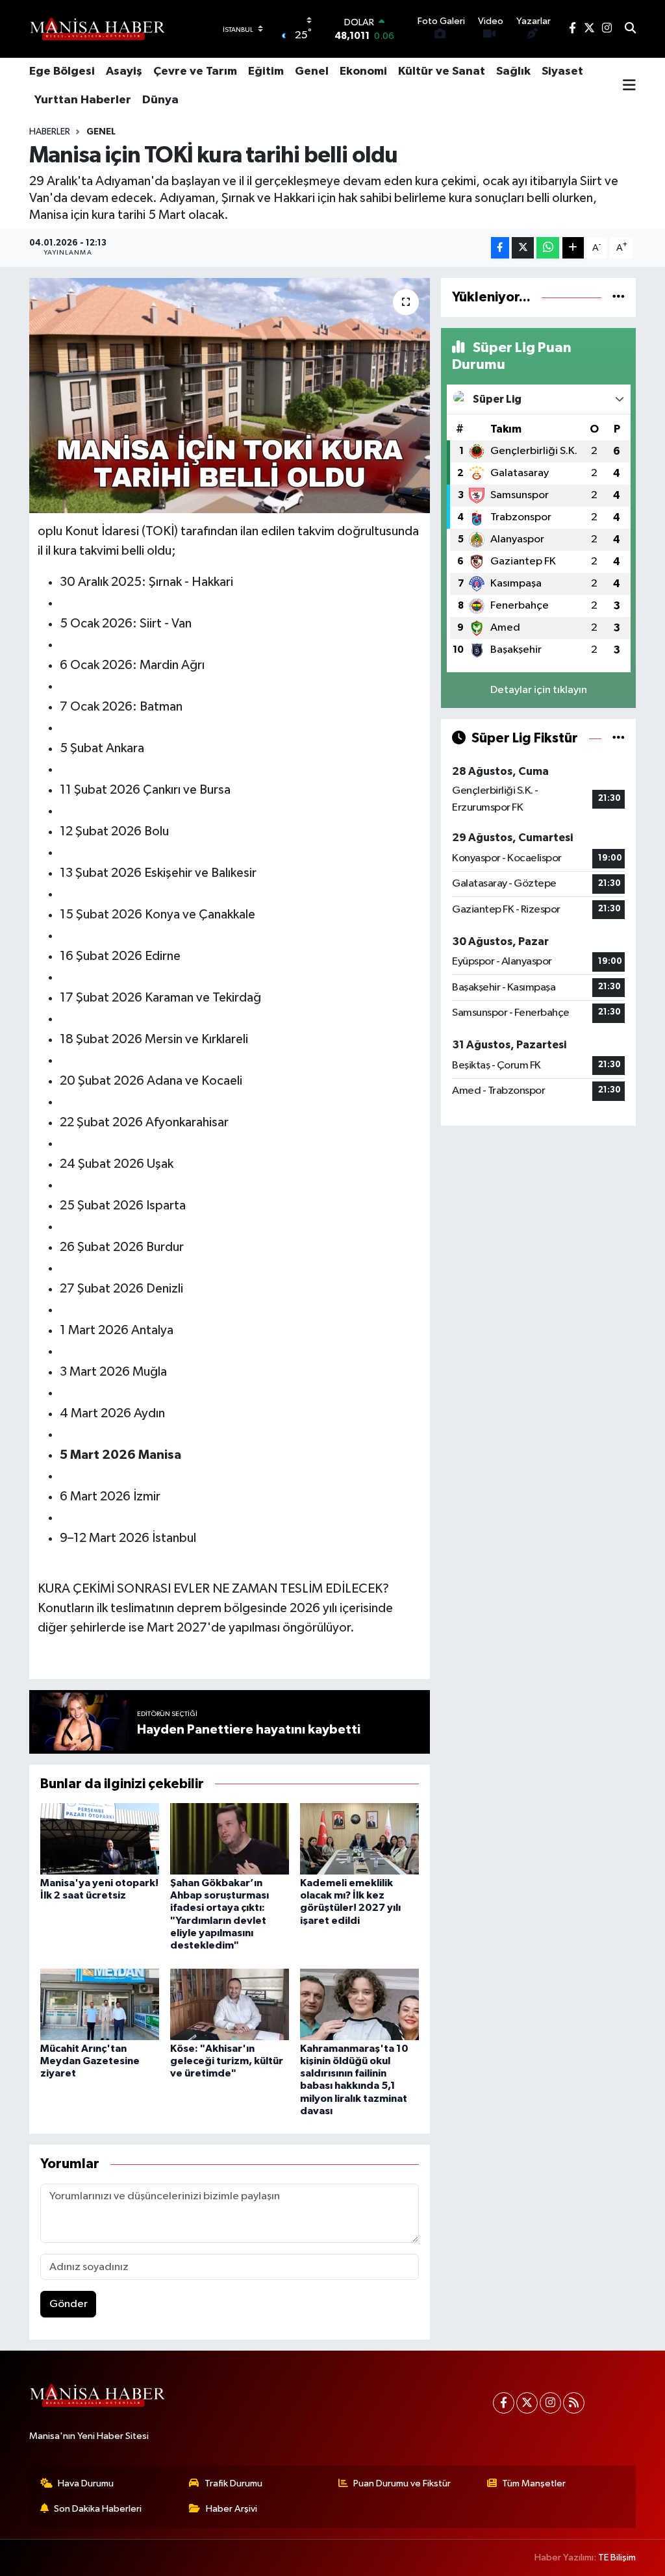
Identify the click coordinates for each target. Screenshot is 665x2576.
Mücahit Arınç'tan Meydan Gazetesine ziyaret (90, 2061)
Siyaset (562, 71)
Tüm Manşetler (534, 2483)
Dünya (160, 100)
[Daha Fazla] (573, 248)
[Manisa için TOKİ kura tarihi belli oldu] (230, 396)
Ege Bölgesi (62, 71)
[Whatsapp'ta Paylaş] (548, 248)
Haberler (50, 132)
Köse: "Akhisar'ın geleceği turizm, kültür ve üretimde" (227, 2061)
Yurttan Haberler (83, 100)
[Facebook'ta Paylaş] (500, 248)
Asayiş (124, 71)
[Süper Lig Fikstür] (619, 738)
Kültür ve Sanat (442, 71)
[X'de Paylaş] (523, 248)
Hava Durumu (86, 2483)
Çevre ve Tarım (195, 71)
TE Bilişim (617, 2557)
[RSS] (574, 2403)
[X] (527, 2403)
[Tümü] (619, 297)
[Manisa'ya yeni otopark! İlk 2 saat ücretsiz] (100, 1838)
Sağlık (513, 71)
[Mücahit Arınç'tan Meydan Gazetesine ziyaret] (100, 2004)
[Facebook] (504, 2403)
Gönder (69, 2304)
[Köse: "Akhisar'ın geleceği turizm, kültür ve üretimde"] (230, 2004)
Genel (312, 71)
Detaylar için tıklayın (539, 690)
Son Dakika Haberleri (98, 2509)
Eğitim (266, 71)
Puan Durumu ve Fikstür (402, 2483)
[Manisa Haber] (97, 29)
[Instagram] (550, 2403)
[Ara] (630, 29)
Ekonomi (363, 71)
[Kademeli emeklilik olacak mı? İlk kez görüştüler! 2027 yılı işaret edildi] (359, 1838)
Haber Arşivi (232, 2509)
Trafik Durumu (233, 2483)
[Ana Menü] (629, 86)
